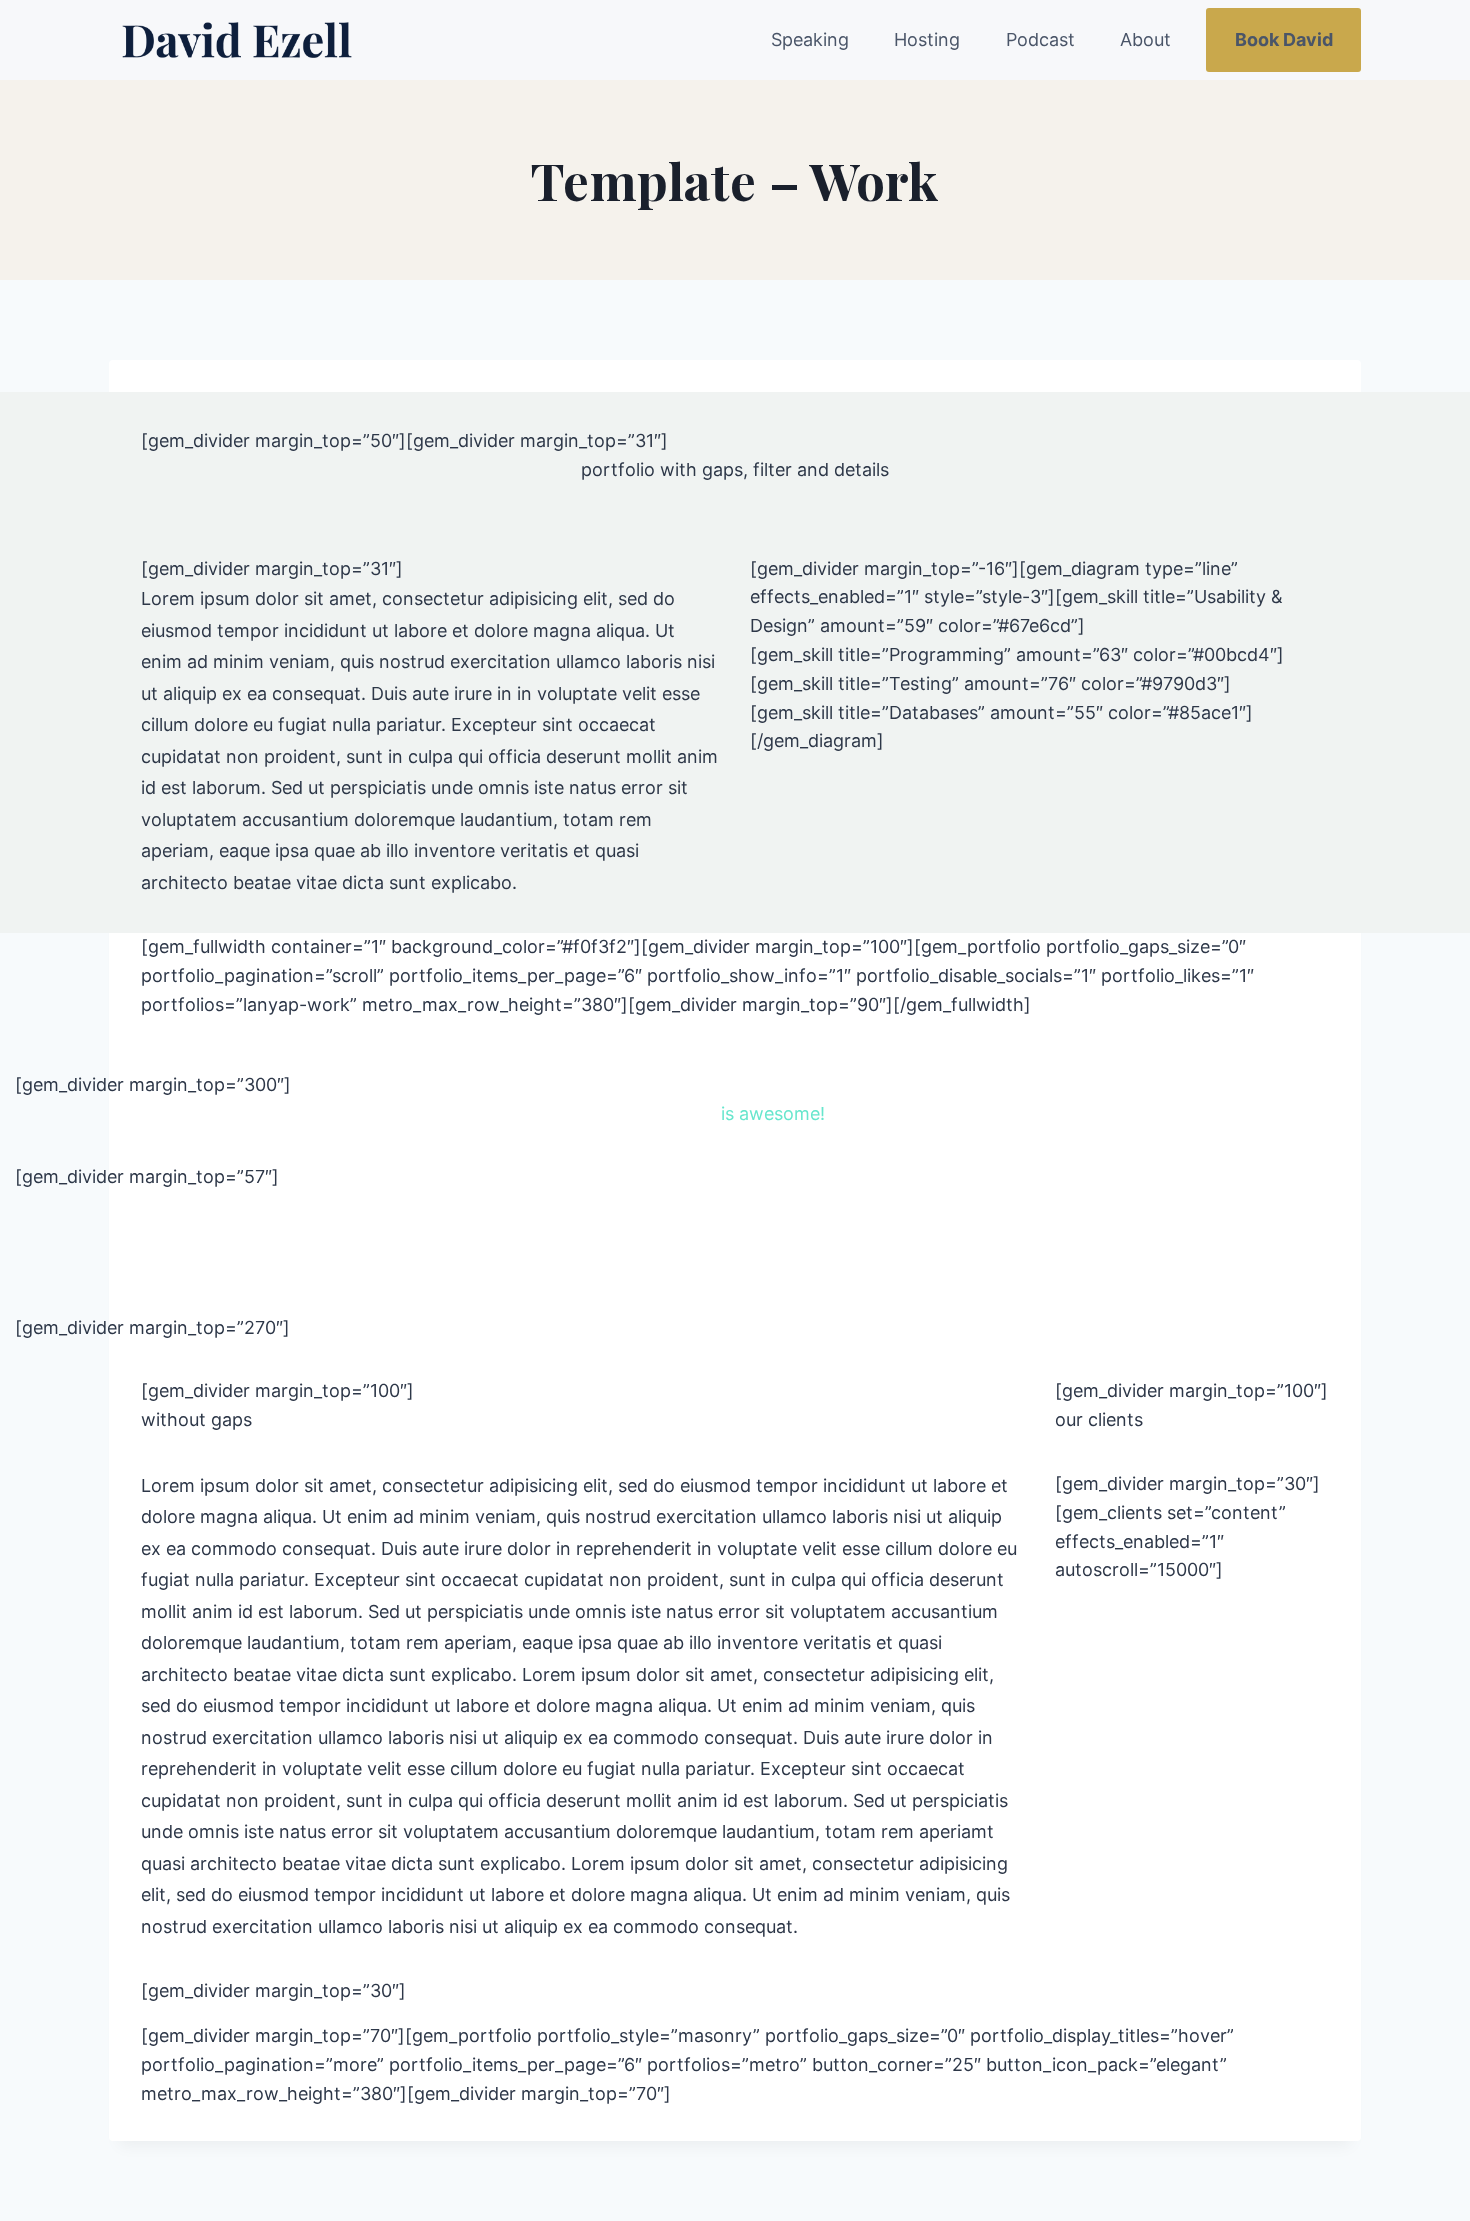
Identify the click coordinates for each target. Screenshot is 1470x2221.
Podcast (1040, 39)
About (1145, 39)
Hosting (927, 39)
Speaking (810, 39)
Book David (1284, 39)
